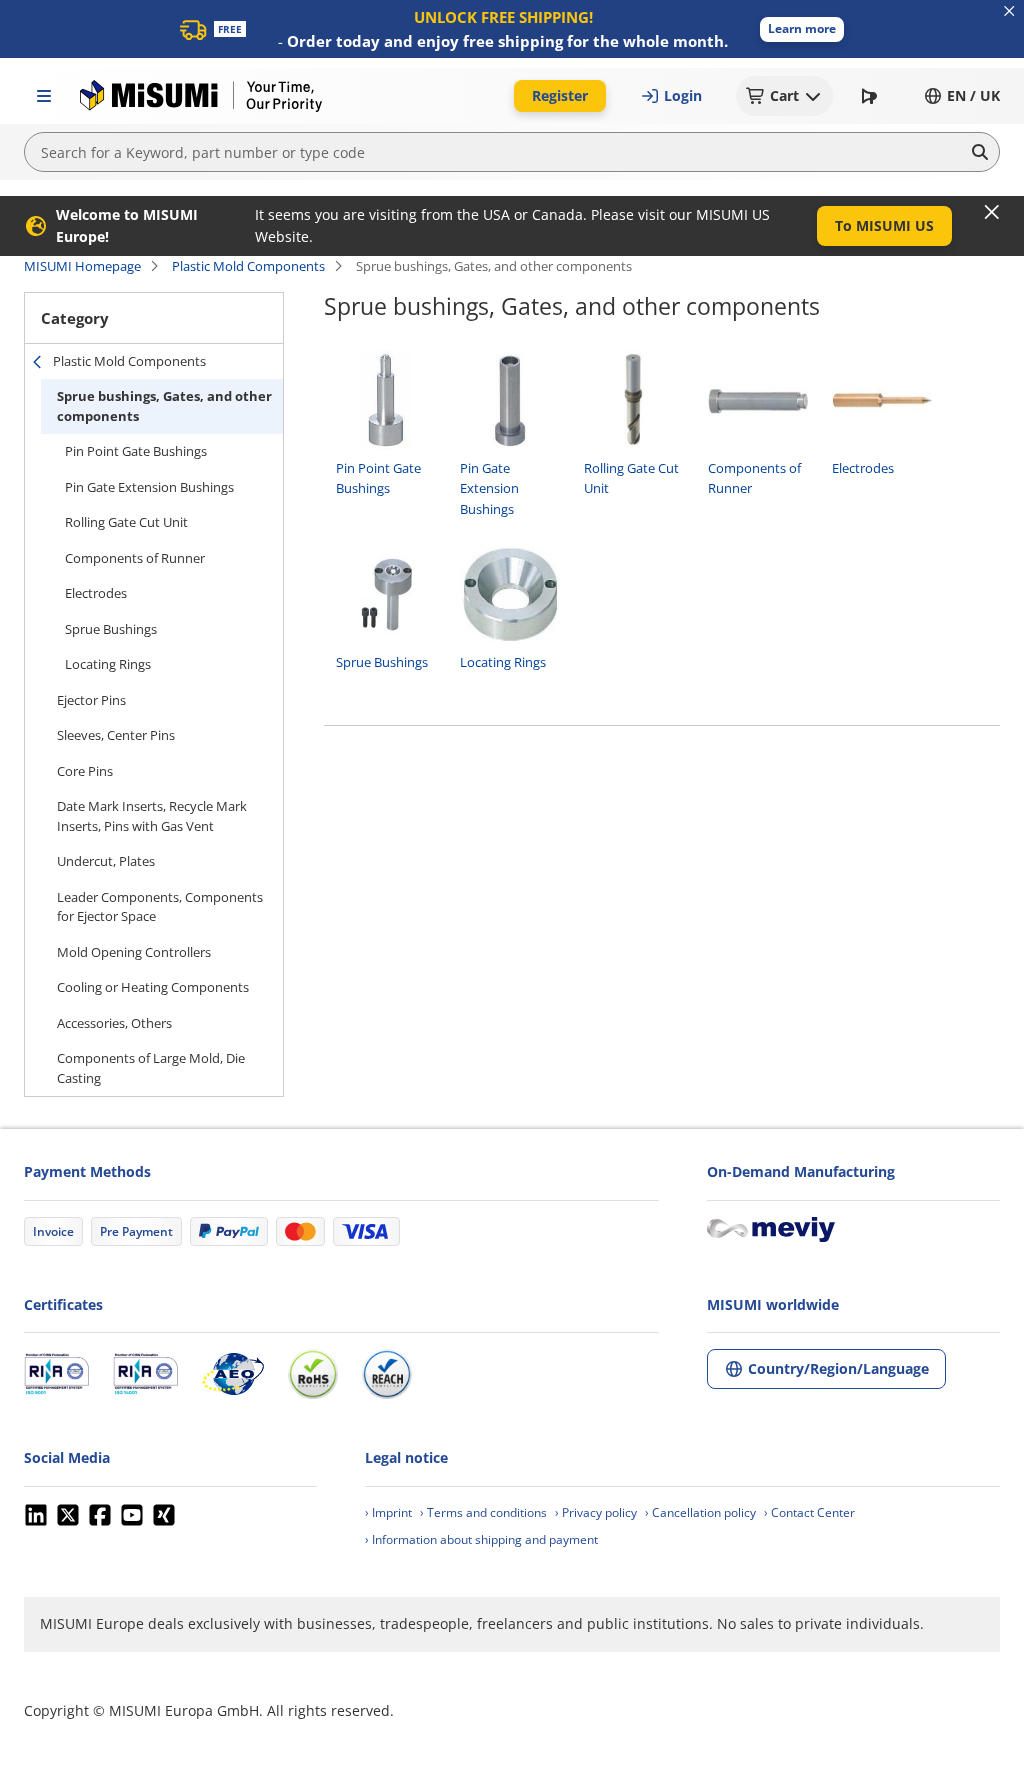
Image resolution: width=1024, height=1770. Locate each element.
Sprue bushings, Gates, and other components (164, 406)
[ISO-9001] (56, 1374)
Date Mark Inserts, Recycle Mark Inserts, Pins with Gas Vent (152, 816)
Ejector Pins (91, 700)
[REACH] (387, 1374)
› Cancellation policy (700, 1512)
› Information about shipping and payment (481, 1539)
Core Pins (85, 771)
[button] (802, 29)
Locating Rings (108, 664)
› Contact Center (809, 1512)
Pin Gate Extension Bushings (149, 487)
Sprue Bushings (111, 629)
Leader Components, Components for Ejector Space (160, 907)
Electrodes (96, 593)
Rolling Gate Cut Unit (126, 522)
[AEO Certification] (233, 1374)
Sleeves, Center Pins (116, 735)
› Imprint (388, 1512)
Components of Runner (135, 558)
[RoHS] (313, 1374)
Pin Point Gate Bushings (136, 451)
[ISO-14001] (145, 1374)
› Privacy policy (596, 1512)
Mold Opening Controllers (134, 952)
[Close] (992, 212)
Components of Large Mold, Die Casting (151, 1068)
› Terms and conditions (483, 1512)
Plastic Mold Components (248, 266)
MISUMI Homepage (82, 266)
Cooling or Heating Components (153, 987)
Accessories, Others (114, 1023)
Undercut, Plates (106, 861)
